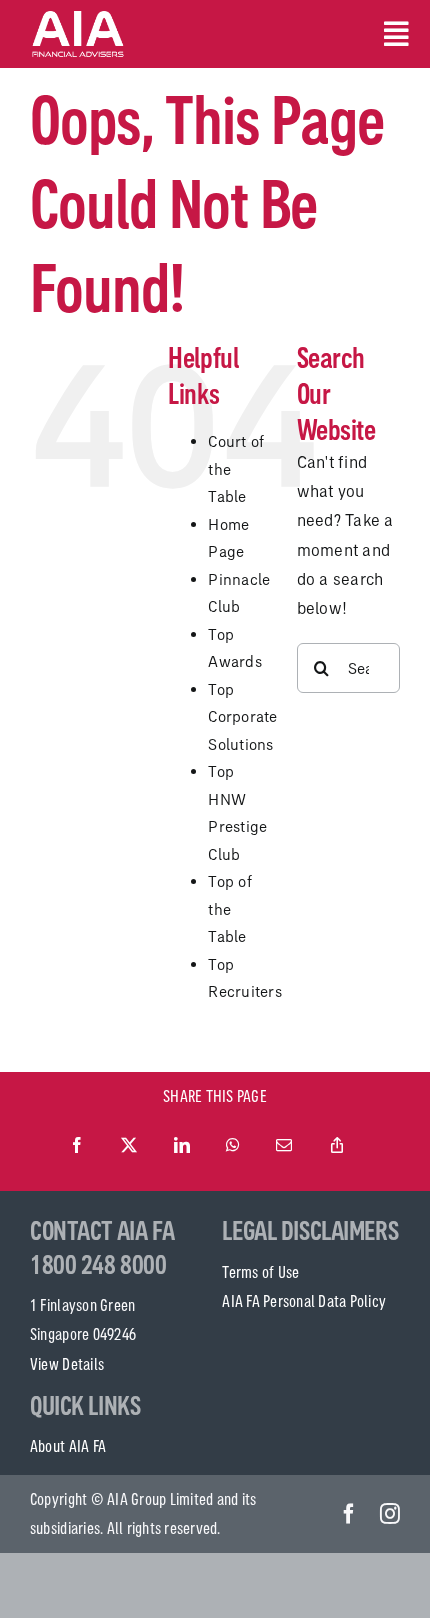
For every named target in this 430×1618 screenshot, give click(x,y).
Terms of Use (260, 1272)
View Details (67, 1364)
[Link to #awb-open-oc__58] (392, 34)
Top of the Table (230, 909)
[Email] (284, 1146)
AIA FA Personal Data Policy (304, 1301)
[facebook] (349, 1514)
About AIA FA (68, 1446)
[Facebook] (77, 1146)
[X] (129, 1146)
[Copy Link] (337, 1146)
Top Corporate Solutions (242, 717)
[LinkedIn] (182, 1146)
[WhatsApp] (233, 1146)
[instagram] (390, 1514)
